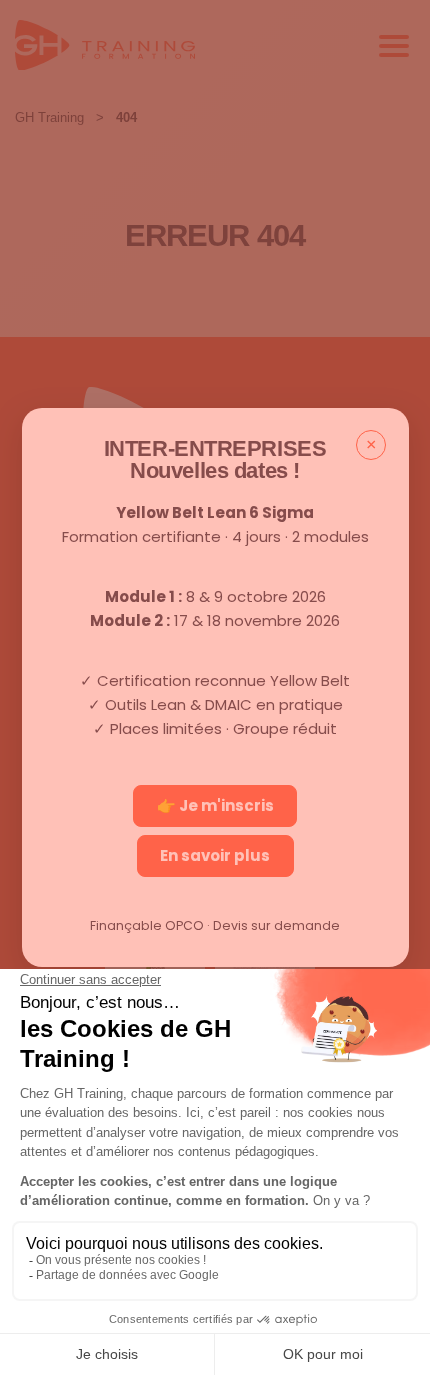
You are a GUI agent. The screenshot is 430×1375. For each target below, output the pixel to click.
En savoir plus (215, 855)
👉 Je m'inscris (215, 805)
